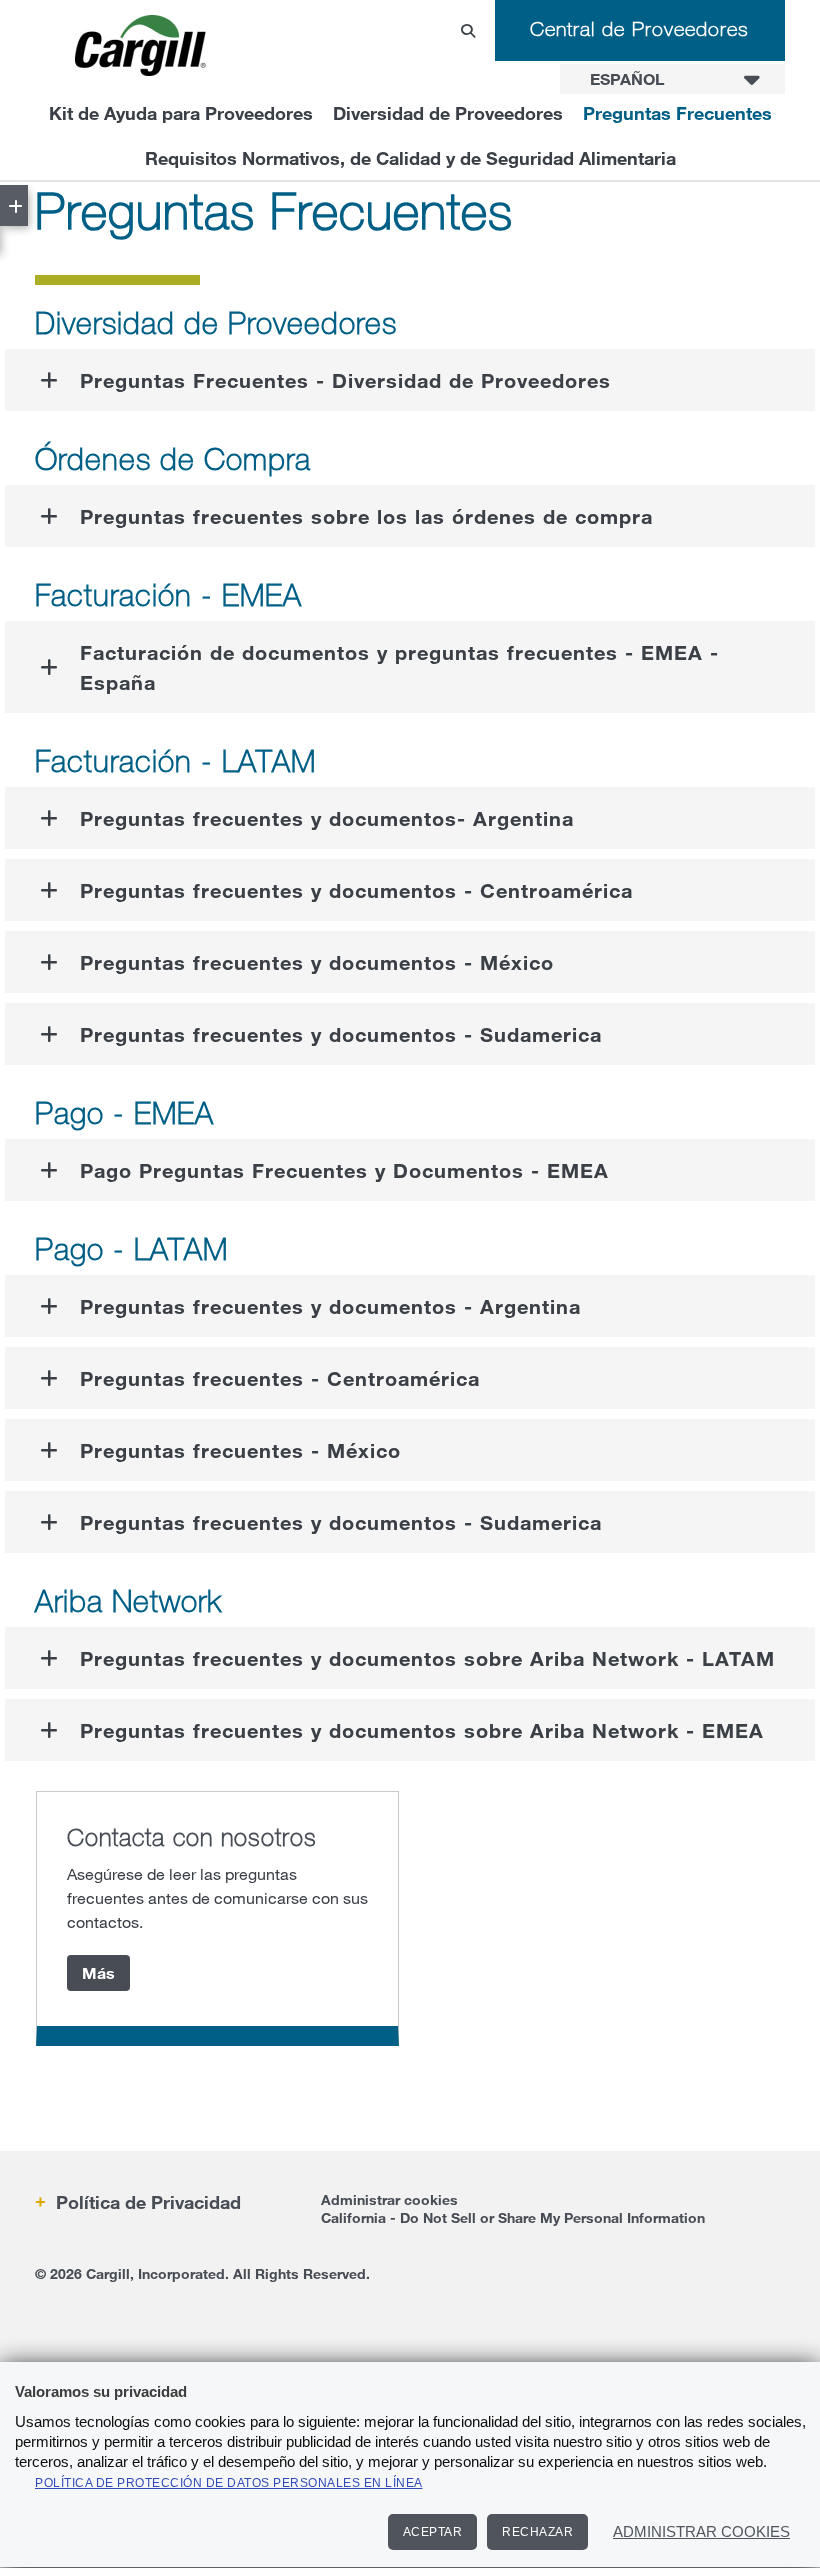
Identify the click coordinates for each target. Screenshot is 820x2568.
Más (98, 1972)
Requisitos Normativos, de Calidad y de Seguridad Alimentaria (410, 158)
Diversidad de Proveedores (448, 113)
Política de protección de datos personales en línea (229, 2483)
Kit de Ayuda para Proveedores (181, 113)
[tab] (410, 380)
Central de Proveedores (639, 28)
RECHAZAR (537, 2532)
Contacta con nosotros (192, 1836)
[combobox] (672, 79)
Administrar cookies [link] (389, 2199)
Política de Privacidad (146, 2202)
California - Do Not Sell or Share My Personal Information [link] (513, 2217)
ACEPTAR (433, 2532)
